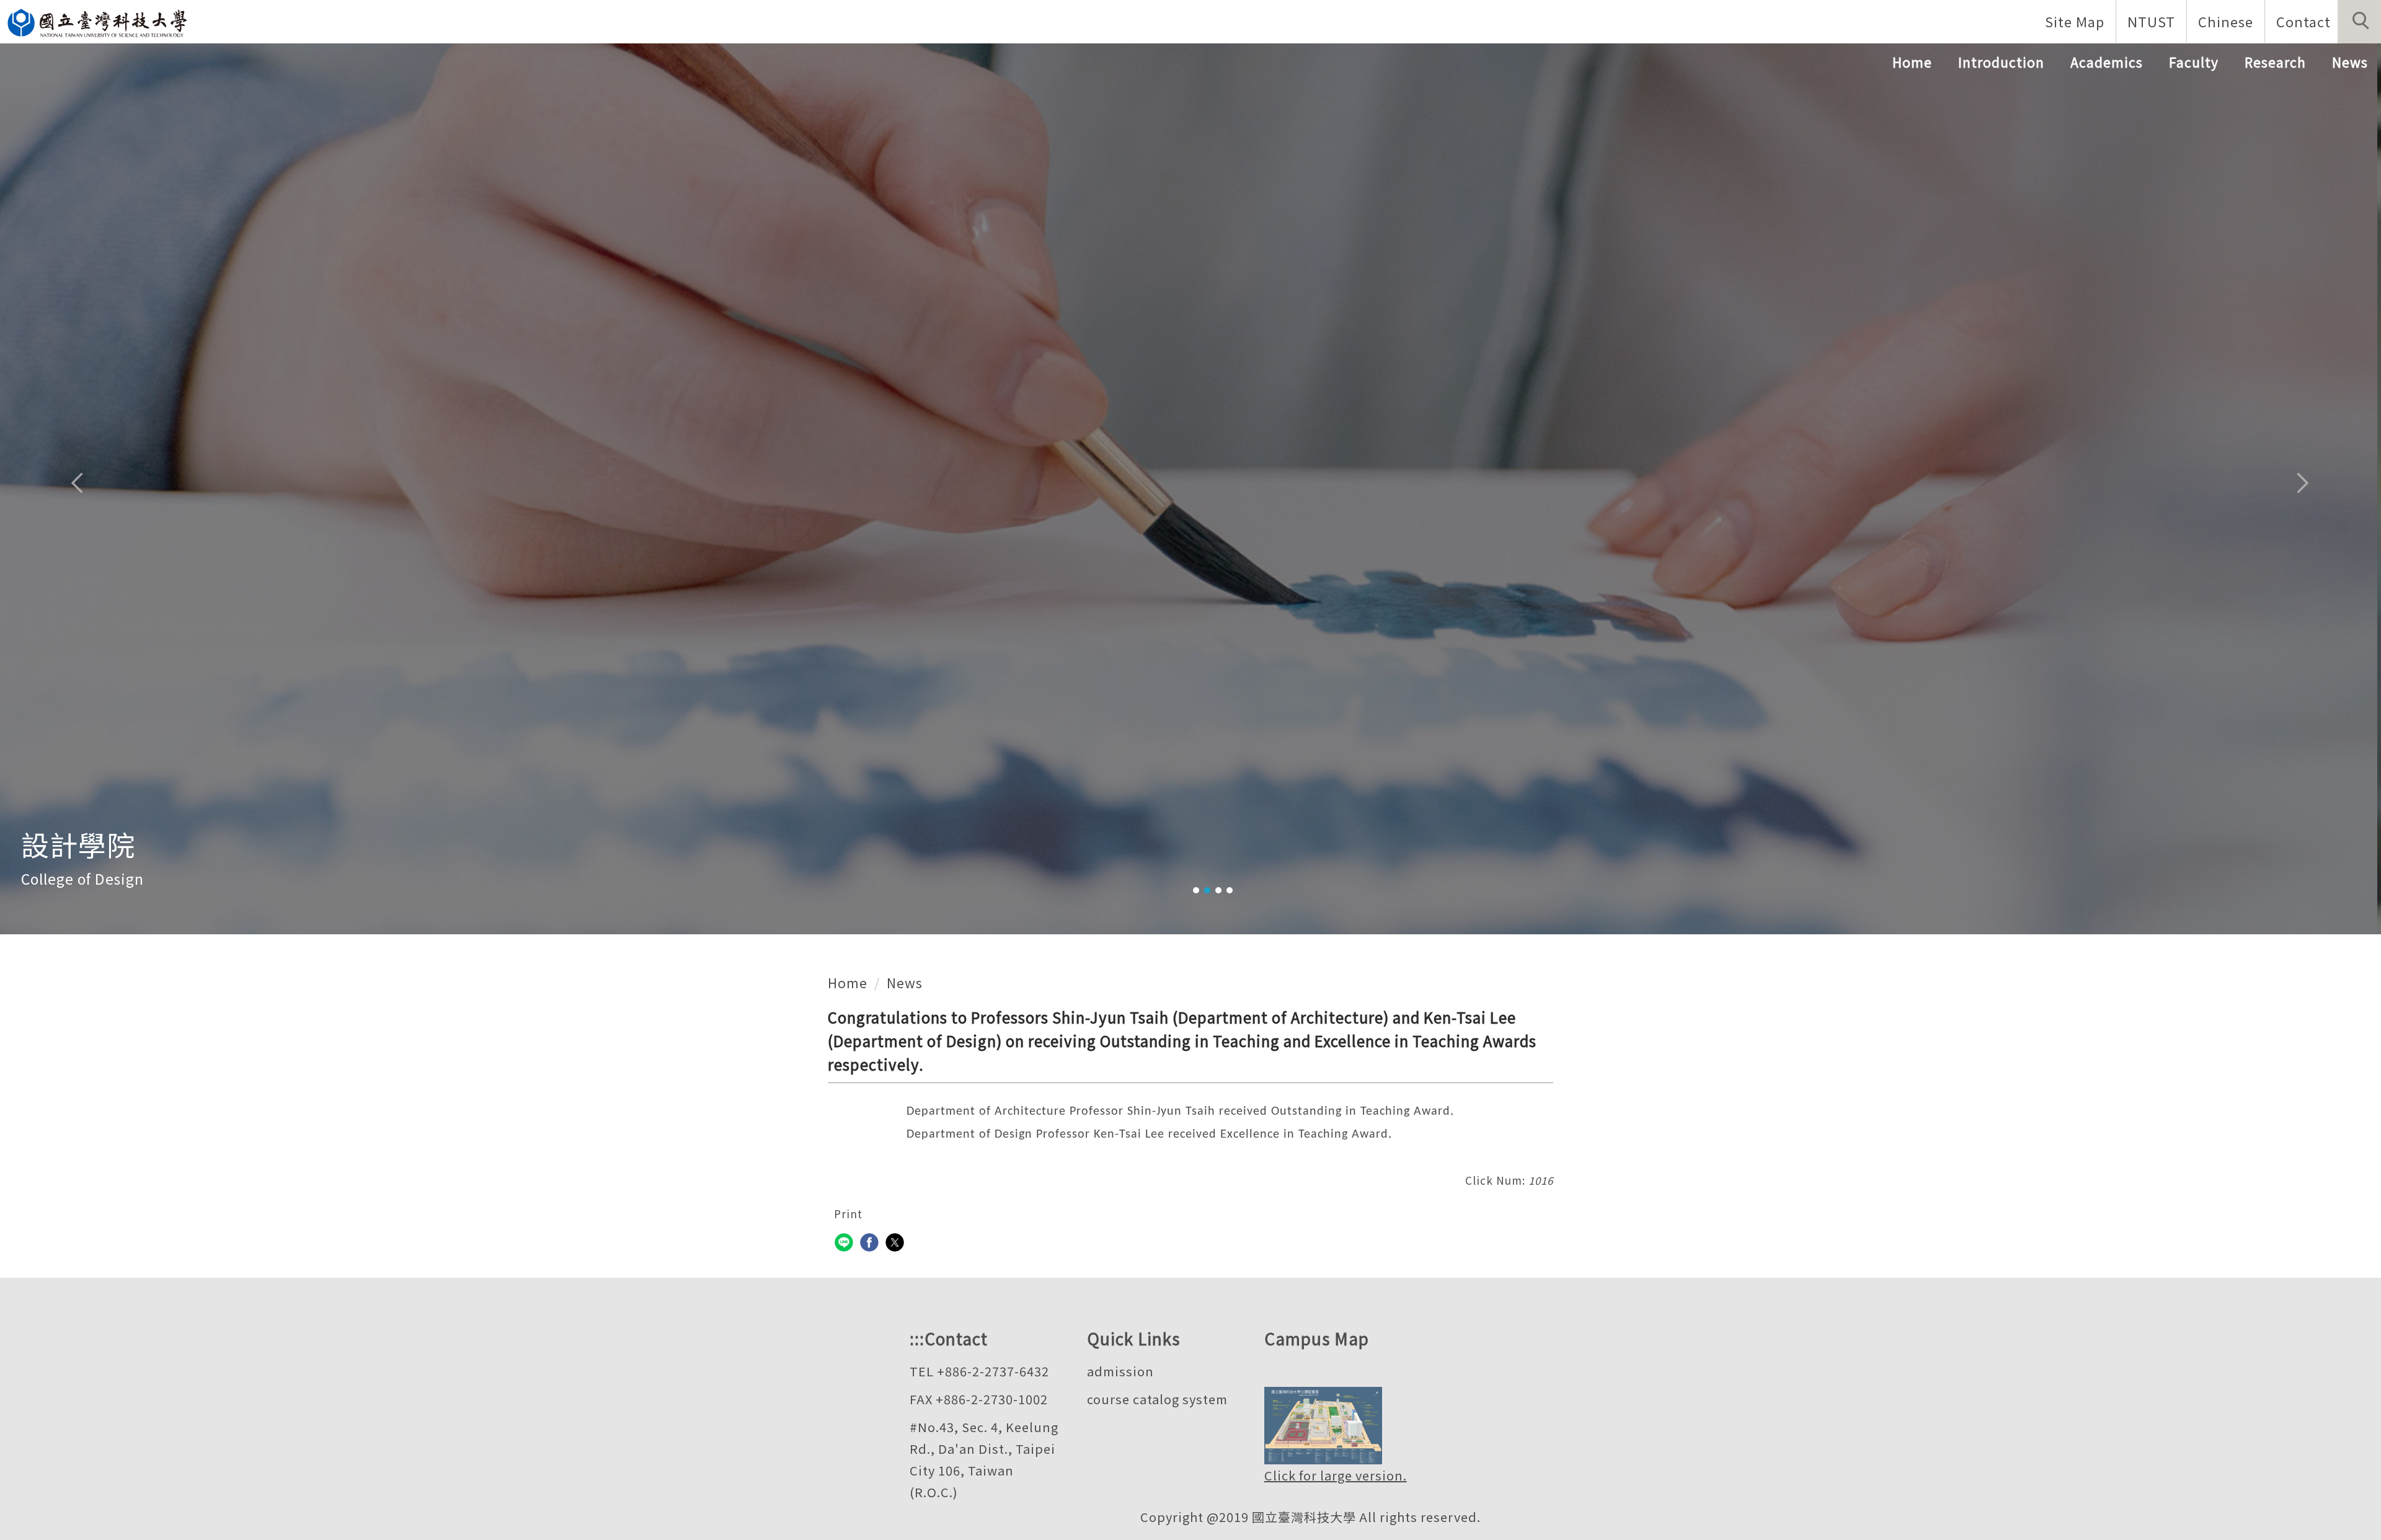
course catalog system (1157, 1399)
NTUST (2151, 21)
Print (848, 1214)
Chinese (2226, 21)
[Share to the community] (845, 1244)
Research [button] (2275, 62)
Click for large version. (1336, 1475)
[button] (2359, 22)
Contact (2303, 21)
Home (1912, 62)
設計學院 (78, 844)
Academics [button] (2107, 62)
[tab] (1196, 890)
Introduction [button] (2001, 62)
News (2350, 62)
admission (1120, 1371)
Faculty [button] (2194, 62)
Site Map (2075, 21)
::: (917, 1338)
